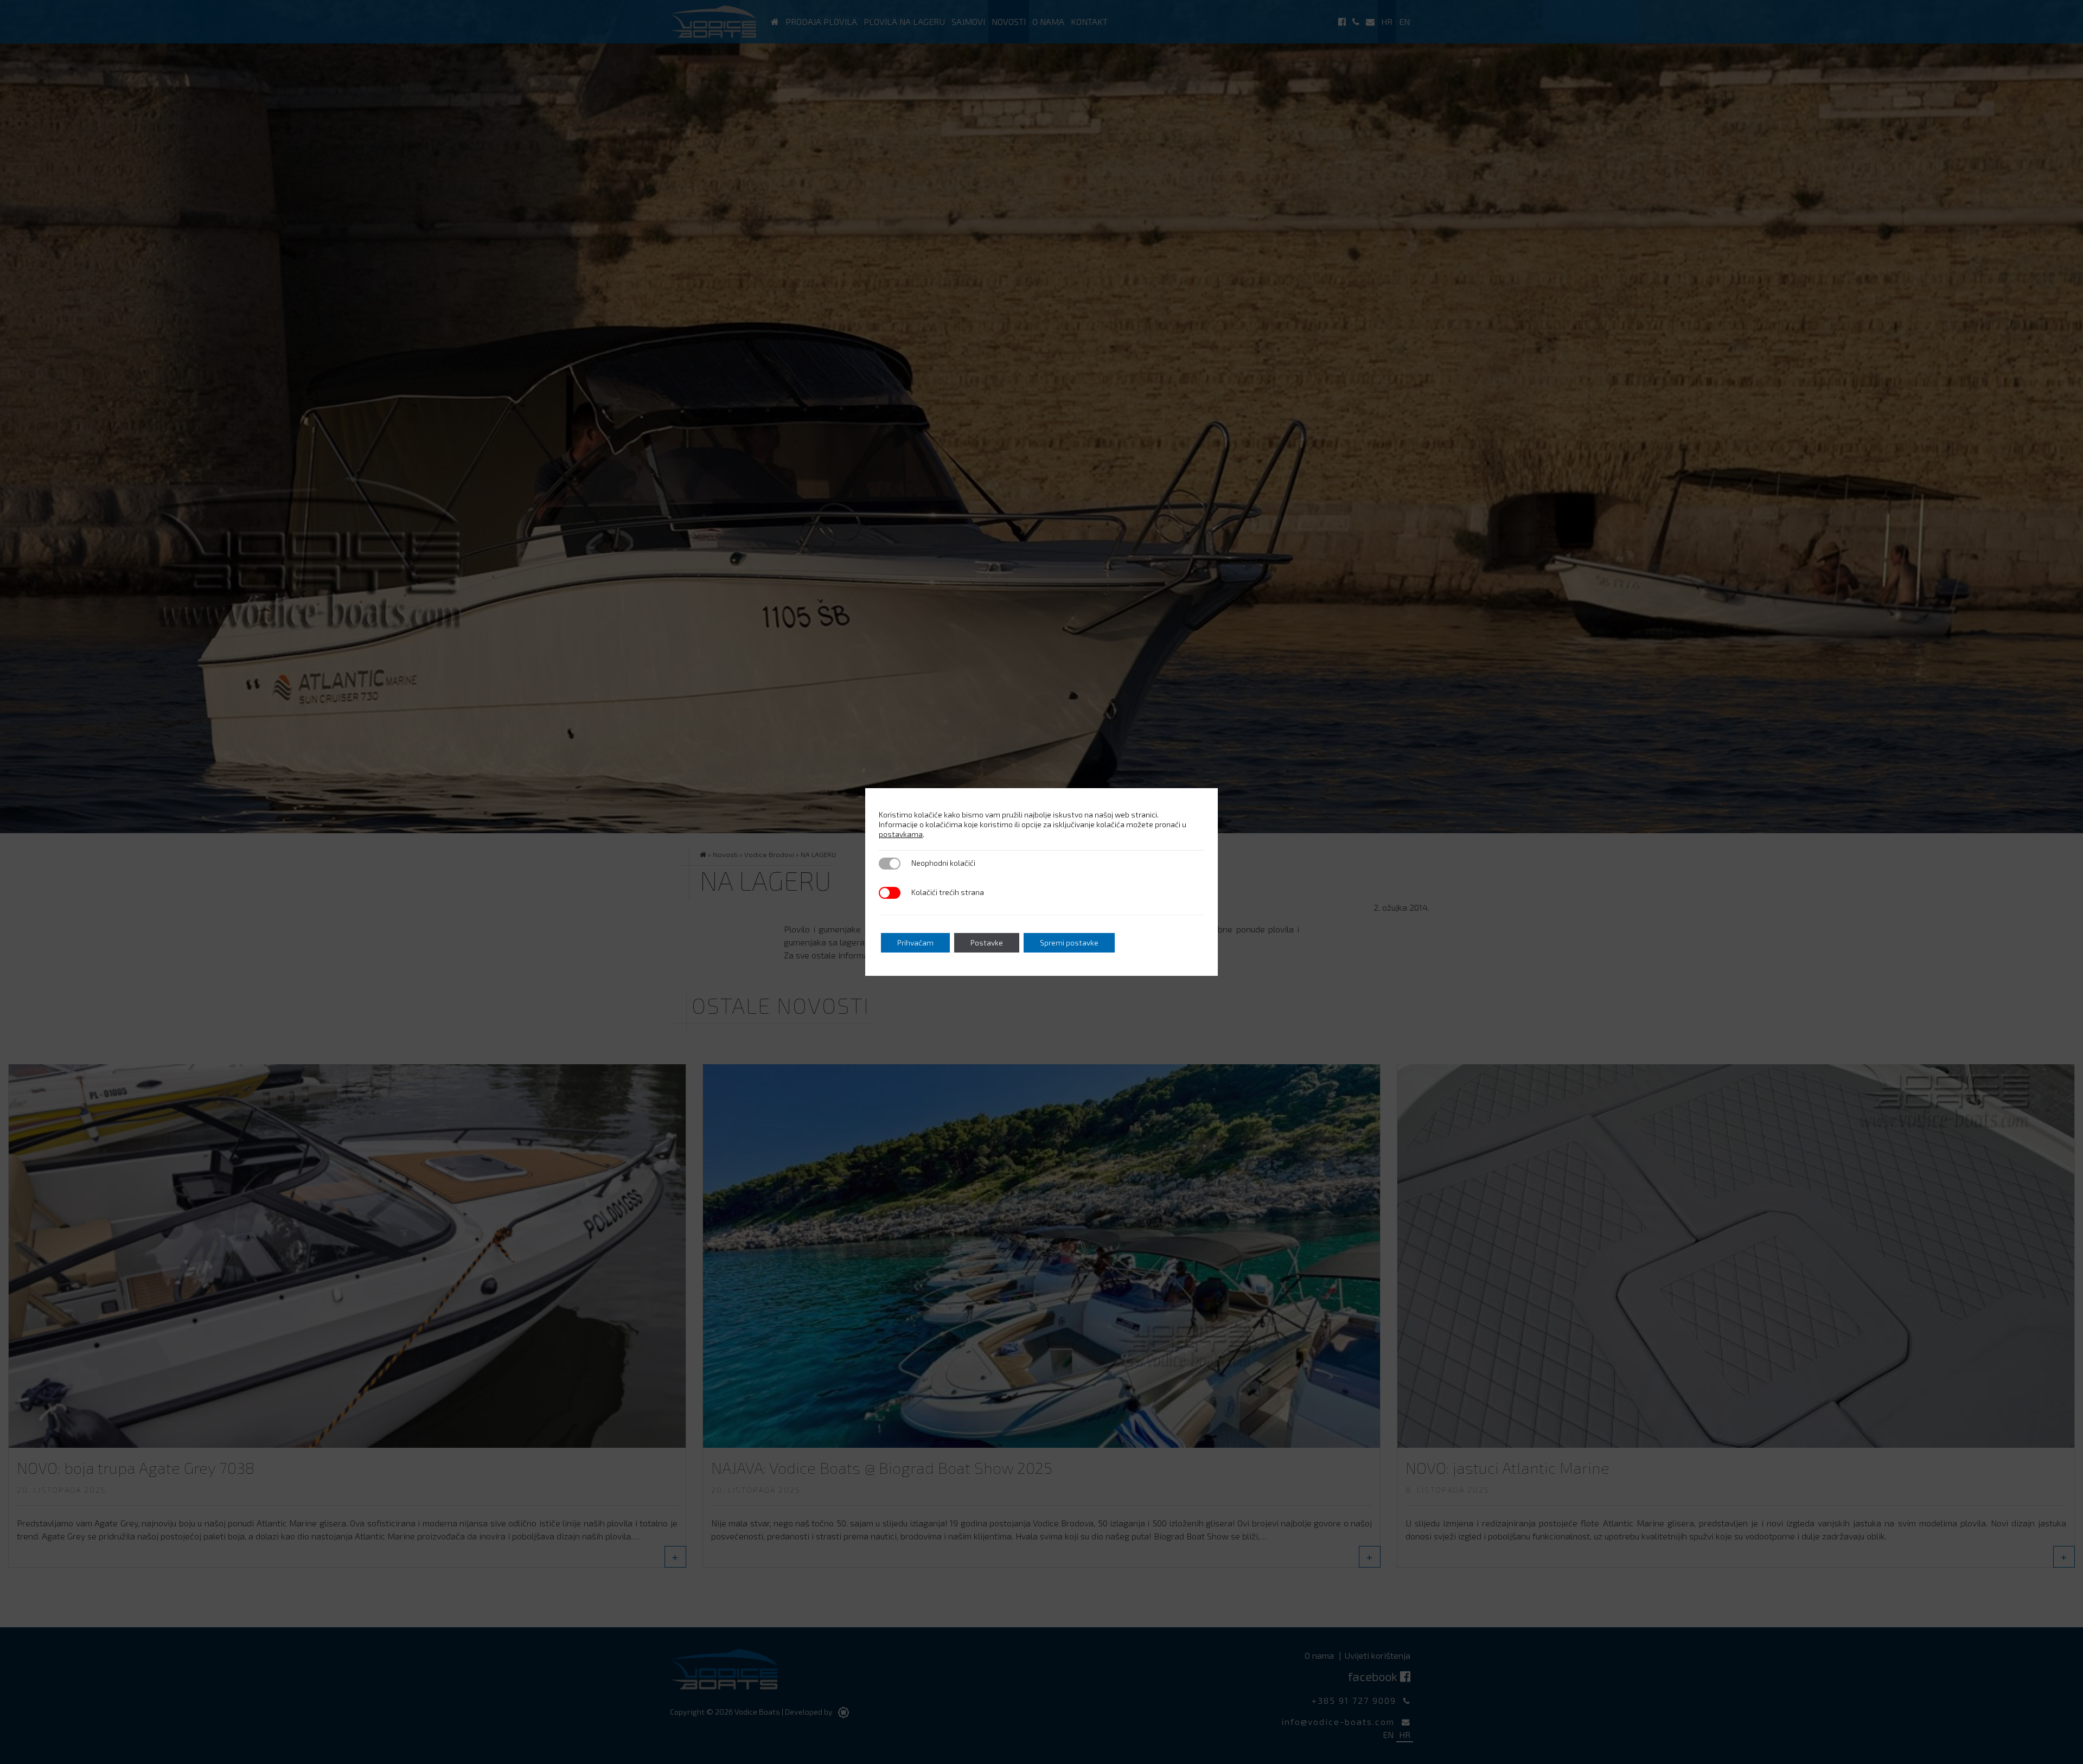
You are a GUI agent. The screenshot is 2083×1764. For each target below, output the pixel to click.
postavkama (901, 834)
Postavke (987, 942)
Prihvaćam (915, 942)
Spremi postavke (1069, 942)
